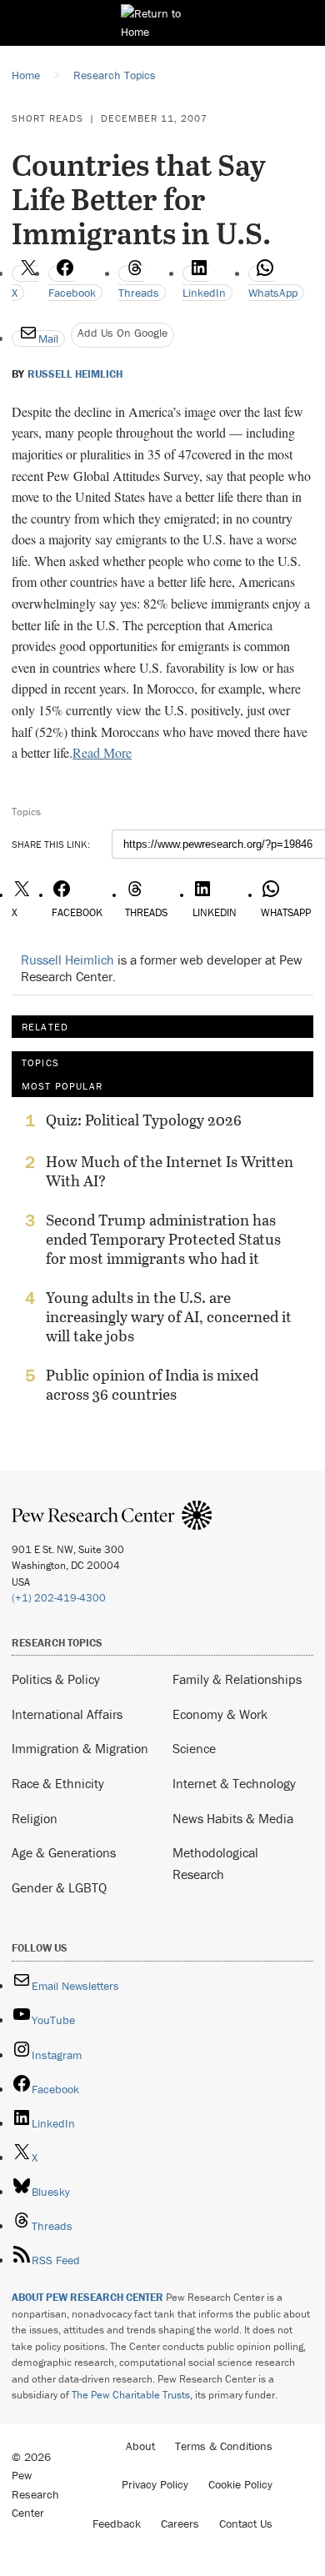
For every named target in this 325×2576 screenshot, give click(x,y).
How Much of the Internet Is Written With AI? (170, 1171)
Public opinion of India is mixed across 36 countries (152, 1385)
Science (194, 1748)
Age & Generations (64, 1852)
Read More (102, 752)
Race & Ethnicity (58, 1783)
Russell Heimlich (75, 374)
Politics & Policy (56, 1679)
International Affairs (67, 1714)
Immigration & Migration (80, 1748)
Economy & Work (220, 1714)
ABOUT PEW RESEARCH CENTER (87, 2297)
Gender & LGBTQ (59, 1887)
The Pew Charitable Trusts (131, 2395)
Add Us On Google (122, 333)
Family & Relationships (237, 1679)
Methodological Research (215, 1863)
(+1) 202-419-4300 (59, 1598)
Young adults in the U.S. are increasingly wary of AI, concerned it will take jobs (169, 1317)
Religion (35, 1818)
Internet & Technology (234, 1783)
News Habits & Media (233, 1818)
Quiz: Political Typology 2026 (144, 1120)
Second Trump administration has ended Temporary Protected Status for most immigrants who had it (163, 1239)
